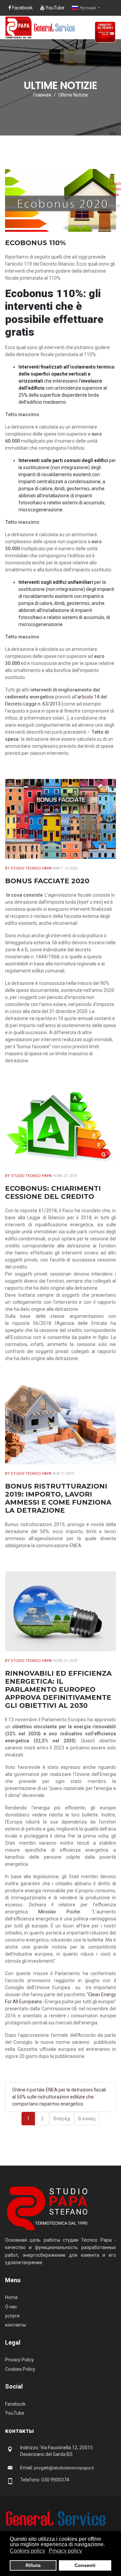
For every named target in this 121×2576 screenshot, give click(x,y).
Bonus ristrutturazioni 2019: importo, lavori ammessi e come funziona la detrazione (58, 1498)
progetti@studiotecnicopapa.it (64, 2468)
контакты (15, 2325)
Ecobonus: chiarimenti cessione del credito (53, 1192)
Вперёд (62, 2119)
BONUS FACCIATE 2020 (47, 881)
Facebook (22, 8)
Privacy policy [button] (65, 2551)
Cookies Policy (20, 2369)
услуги (12, 2316)
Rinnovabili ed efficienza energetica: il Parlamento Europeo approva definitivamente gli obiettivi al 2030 (58, 1689)
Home (11, 2297)
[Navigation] (113, 55)
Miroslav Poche (59, 1912)
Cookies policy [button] (27, 2551)
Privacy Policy (19, 2360)
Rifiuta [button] (33, 2565)
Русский (88, 8)
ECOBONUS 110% (35, 243)
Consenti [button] (85, 2565)
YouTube (54, 8)
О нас (11, 2307)
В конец (87, 2119)
